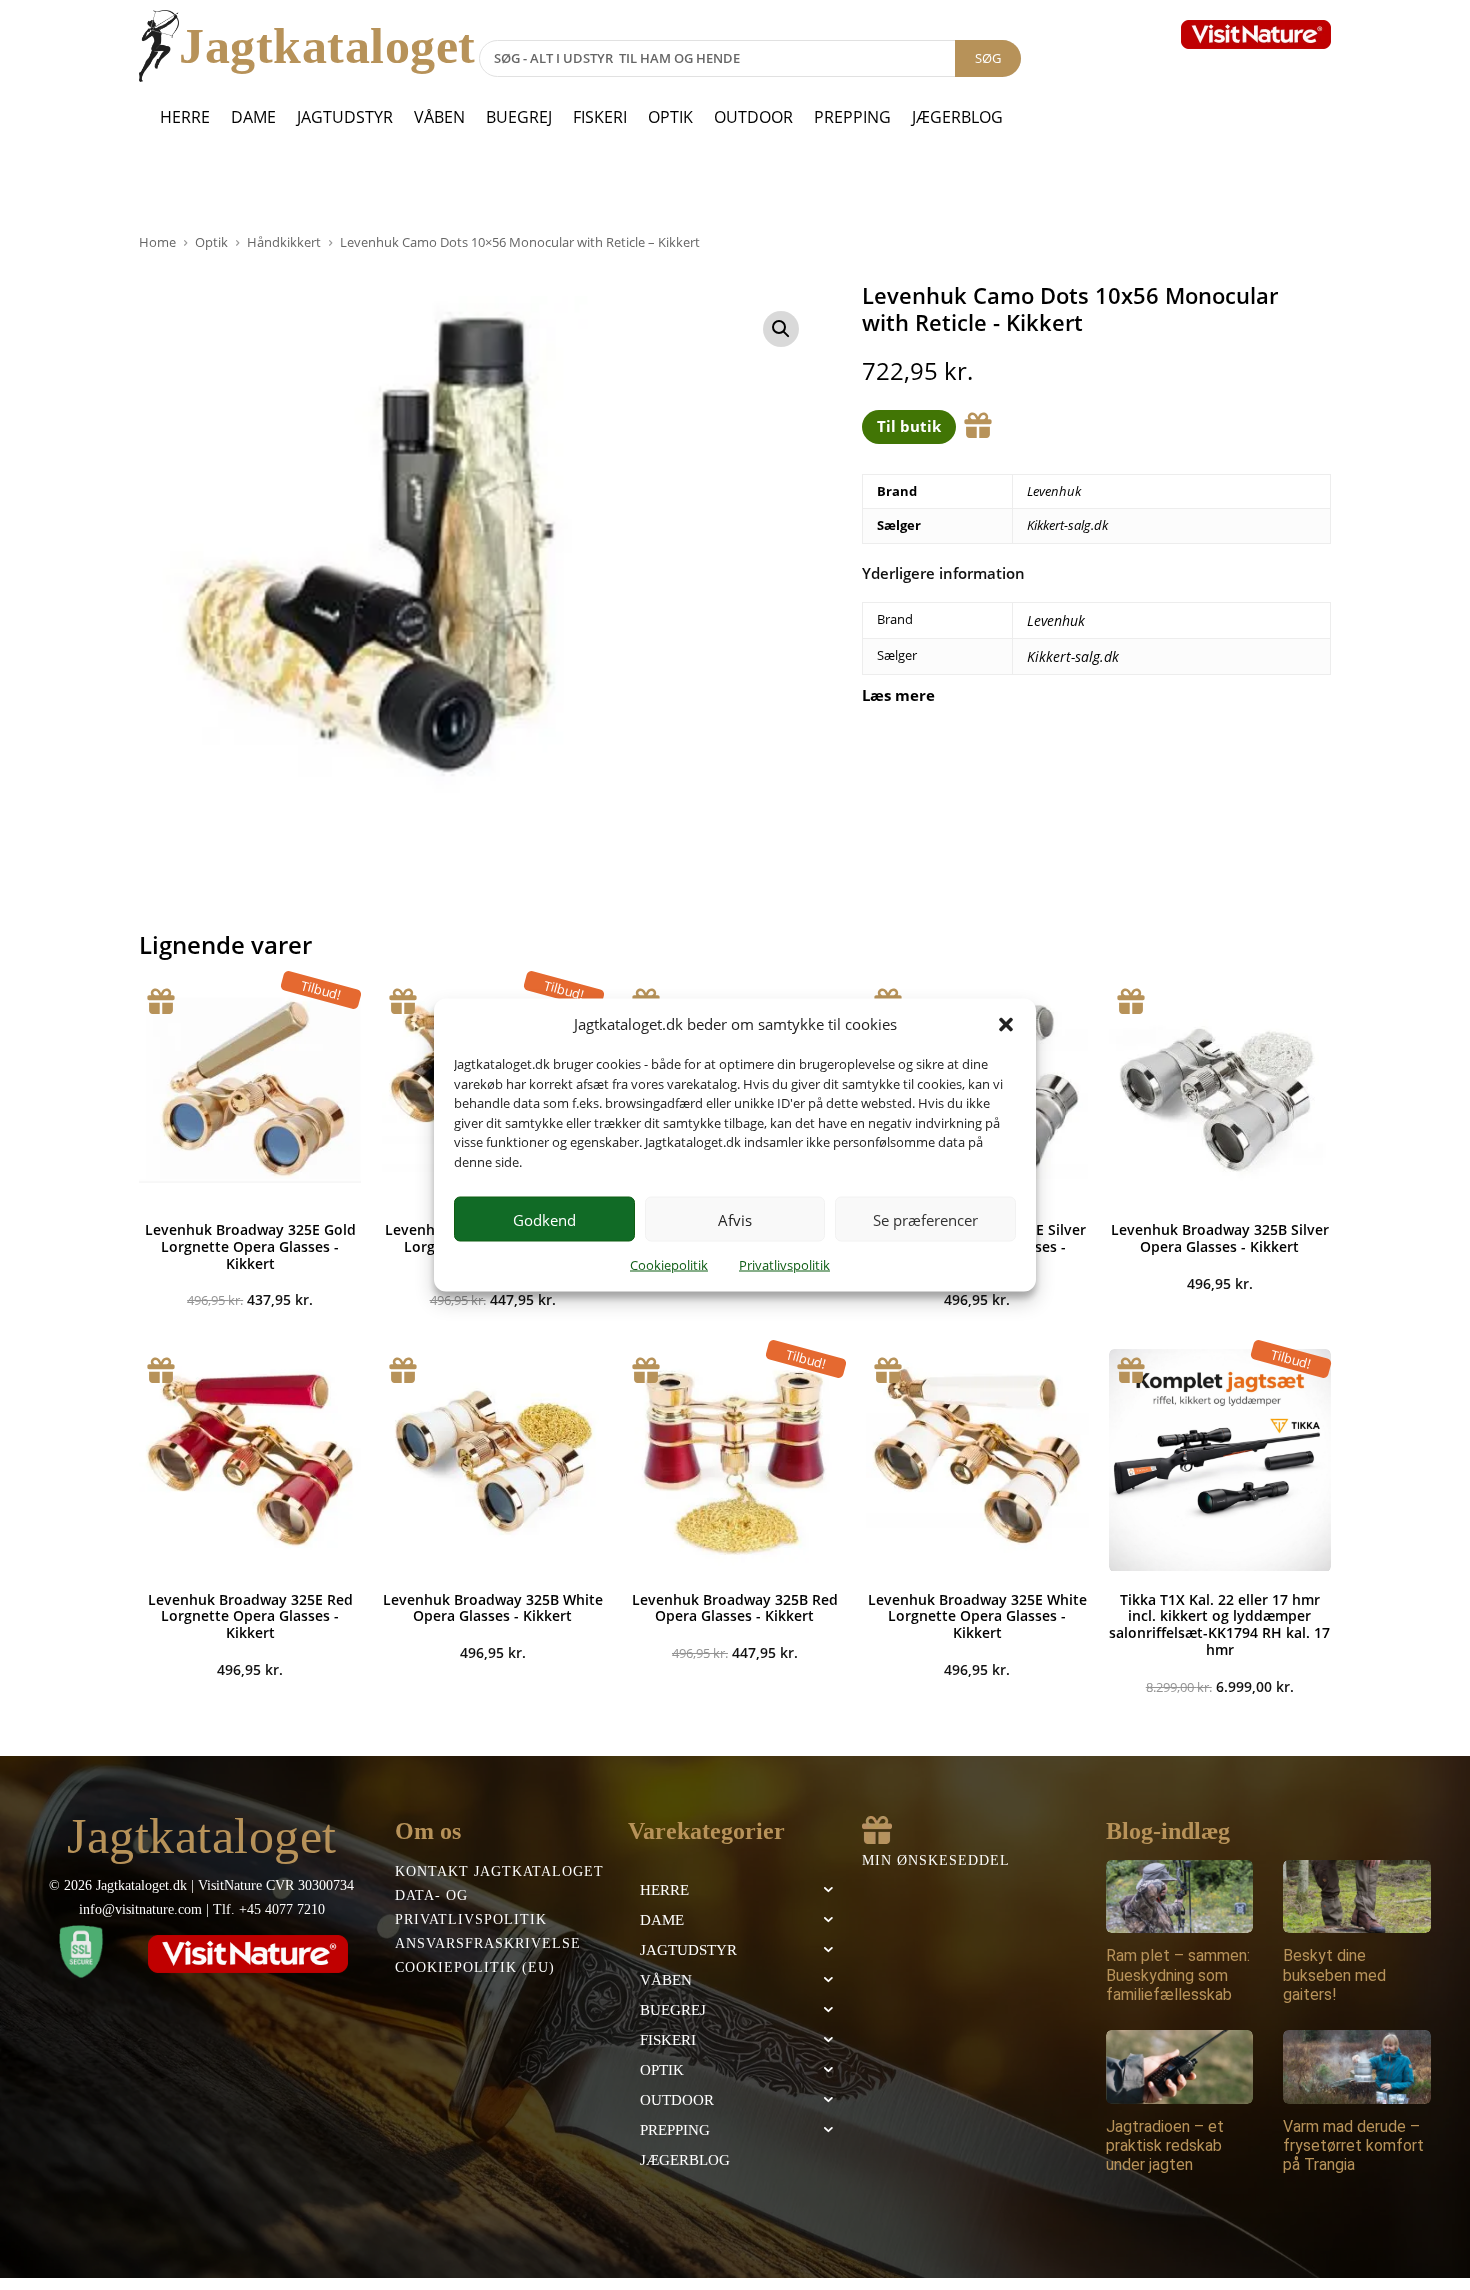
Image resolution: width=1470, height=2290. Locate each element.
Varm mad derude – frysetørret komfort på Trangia (1353, 2145)
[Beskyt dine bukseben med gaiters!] (1357, 1897)
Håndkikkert (284, 242)
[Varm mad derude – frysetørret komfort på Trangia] (1357, 2067)
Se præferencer (925, 1219)
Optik (670, 117)
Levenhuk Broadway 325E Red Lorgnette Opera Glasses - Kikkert (250, 1616)
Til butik (909, 426)
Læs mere (898, 695)
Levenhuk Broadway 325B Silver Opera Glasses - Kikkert (1220, 1238)
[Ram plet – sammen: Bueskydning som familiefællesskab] (1180, 1897)
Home (157, 242)
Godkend (544, 1219)
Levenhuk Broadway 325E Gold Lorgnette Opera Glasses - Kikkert (250, 1246)
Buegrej (519, 117)
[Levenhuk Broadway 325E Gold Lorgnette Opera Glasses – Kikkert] (250, 1091)
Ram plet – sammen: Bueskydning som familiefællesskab (1178, 1974)
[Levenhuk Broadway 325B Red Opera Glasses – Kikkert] (735, 1460)
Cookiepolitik (669, 1265)
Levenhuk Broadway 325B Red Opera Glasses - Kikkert (735, 1608)
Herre (185, 117)
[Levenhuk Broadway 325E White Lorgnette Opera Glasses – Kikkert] (977, 1460)
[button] (1006, 1024)
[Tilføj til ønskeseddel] (978, 426)
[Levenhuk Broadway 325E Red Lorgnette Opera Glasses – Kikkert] (250, 1460)
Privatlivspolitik (784, 1265)
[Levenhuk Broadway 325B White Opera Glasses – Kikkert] (492, 1460)
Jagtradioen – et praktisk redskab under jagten (1165, 2145)
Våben (439, 117)
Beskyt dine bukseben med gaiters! (1334, 1974)
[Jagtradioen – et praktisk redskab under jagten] (1180, 2067)
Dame (253, 117)
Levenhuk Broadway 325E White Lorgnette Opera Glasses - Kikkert (977, 1616)
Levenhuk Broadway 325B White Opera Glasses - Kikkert (493, 1608)
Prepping (852, 117)
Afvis (735, 1219)
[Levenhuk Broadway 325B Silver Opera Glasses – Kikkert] (1220, 1091)
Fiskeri (600, 117)
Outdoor (753, 117)
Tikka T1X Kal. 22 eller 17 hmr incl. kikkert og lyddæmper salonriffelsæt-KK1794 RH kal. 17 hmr (1219, 1624)
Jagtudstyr (345, 117)
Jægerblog (957, 117)
